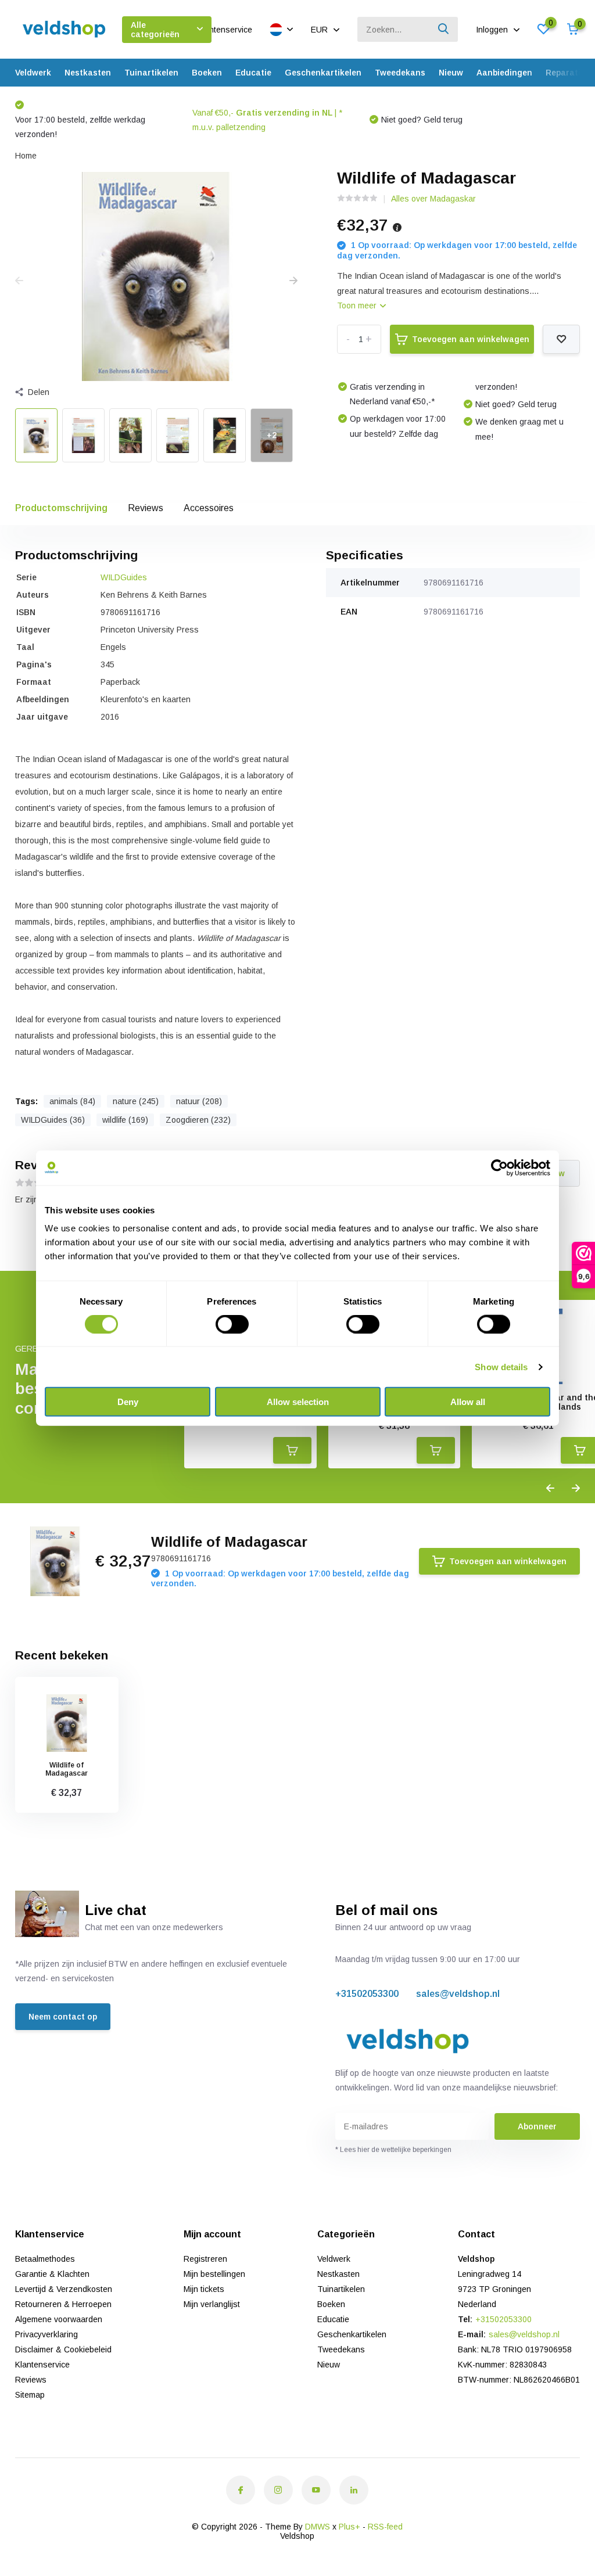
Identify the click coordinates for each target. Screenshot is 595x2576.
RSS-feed (385, 2527)
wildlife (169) (125, 1120)
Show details (501, 1366)
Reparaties (568, 73)
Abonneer (537, 2126)
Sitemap (30, 2395)
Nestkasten (88, 73)
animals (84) (72, 1101)
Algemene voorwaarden (59, 2319)
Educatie (253, 73)
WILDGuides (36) (53, 1120)
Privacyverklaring (46, 2334)
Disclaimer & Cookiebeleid (63, 2349)
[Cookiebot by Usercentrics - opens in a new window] (499, 1167)
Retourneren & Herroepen (63, 2304)
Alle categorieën (155, 30)
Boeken (207, 73)
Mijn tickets (204, 2289)
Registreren (205, 2259)
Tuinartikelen (151, 73)
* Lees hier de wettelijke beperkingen (393, 2150)
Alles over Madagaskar (433, 199)
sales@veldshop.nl (458, 1994)
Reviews (146, 508)
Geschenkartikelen (323, 73)
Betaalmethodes (45, 2259)
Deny (128, 1402)
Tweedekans (400, 73)
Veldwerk (33, 73)
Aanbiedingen (504, 73)
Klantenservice (225, 30)
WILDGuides (124, 577)
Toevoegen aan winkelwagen (471, 339)
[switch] (232, 1324)
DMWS (318, 2527)
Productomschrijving (61, 508)
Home (26, 156)
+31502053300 (367, 1994)
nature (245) (136, 1101)
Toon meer (358, 306)
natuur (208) (199, 1101)
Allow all (468, 1402)
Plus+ (350, 2527)
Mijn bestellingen (214, 2274)
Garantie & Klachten (52, 2274)
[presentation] (19, 281)
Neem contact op (63, 2017)
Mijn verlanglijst (212, 2304)
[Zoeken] (444, 29)
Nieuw (451, 73)
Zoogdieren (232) (198, 1120)
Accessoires (209, 508)
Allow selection (298, 1402)
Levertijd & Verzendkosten (64, 2289)
